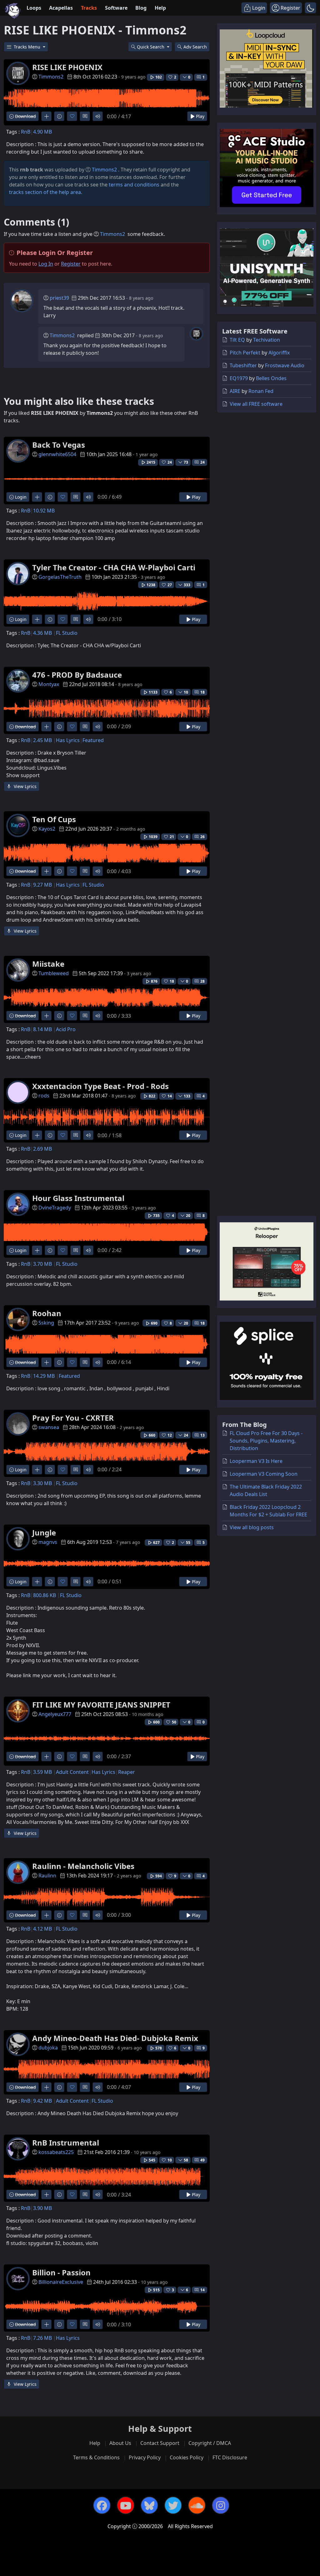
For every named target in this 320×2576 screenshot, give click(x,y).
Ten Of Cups (54, 819)
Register (71, 264)
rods (44, 1096)
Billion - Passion (61, 2272)
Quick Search (151, 47)
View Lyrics (25, 786)
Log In (46, 264)
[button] (310, 8)
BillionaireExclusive (61, 2282)
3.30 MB (42, 1483)
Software (116, 8)
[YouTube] (126, 2505)
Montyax (49, 684)
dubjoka (48, 2048)
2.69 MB (42, 1149)
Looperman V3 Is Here (256, 1461)
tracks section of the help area (45, 192)
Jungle (44, 1532)
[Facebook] (102, 2505)
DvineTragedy (55, 1208)
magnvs (48, 1542)
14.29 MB (44, 1376)
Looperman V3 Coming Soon (264, 1474)
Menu (28, 47)
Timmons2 (51, 77)
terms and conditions (134, 185)
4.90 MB (42, 132)
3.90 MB (42, 2208)
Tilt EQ (237, 340)
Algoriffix (279, 353)
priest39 (59, 298)
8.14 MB (42, 1029)
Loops (34, 8)
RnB (26, 132)
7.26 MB (42, 2338)
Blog (141, 8)
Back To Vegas (59, 445)
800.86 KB (45, 1595)
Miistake (48, 964)
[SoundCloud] (197, 2505)
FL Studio (67, 633)
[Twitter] (173, 2505)
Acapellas (61, 8)
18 (202, 692)
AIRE (235, 391)
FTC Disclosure (230, 2457)
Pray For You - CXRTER (73, 1418)
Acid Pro (66, 1029)
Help (160, 8)
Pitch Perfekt (245, 353)
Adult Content (72, 1772)
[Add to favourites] (72, 116)
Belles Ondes (271, 378)
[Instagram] (221, 2505)
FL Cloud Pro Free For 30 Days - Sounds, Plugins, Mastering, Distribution (266, 1441)
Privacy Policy (145, 2457)
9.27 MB (42, 885)
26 (202, 837)
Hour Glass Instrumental (78, 1198)
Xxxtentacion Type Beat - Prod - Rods (100, 1086)
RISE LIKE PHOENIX (67, 67)
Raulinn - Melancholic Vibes (83, 1866)
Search (195, 47)
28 (202, 981)
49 (202, 2160)
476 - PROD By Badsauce (77, 675)
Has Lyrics (68, 740)
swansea (49, 1427)
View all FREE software (256, 404)
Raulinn (47, 1876)
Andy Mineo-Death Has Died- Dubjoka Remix (115, 2038)
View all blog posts (252, 1527)
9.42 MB (42, 2101)
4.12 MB (42, 1929)
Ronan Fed (261, 391)
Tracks (89, 8)
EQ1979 (239, 378)
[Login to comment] (85, 116)
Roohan (47, 1313)
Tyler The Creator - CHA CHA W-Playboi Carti (114, 567)
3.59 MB (42, 1772)
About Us (120, 2443)
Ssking (46, 1323)
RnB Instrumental (66, 2143)
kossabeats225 (56, 2152)
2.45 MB (42, 740)
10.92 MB (44, 511)
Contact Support (160, 2443)
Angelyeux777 (55, 1714)
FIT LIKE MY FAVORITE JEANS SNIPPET (101, 1705)
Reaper (127, 1772)
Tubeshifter (243, 365)
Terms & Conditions (96, 2457)
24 (202, 462)
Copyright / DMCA (210, 2443)
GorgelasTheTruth (60, 577)
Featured (93, 740)
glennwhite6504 (57, 454)
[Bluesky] (149, 2505)
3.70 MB (42, 1264)
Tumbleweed (54, 973)
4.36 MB (42, 633)
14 (202, 2290)
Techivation (267, 340)
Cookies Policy (187, 2457)
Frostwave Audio (285, 365)
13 (202, 1435)
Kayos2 (47, 829)
